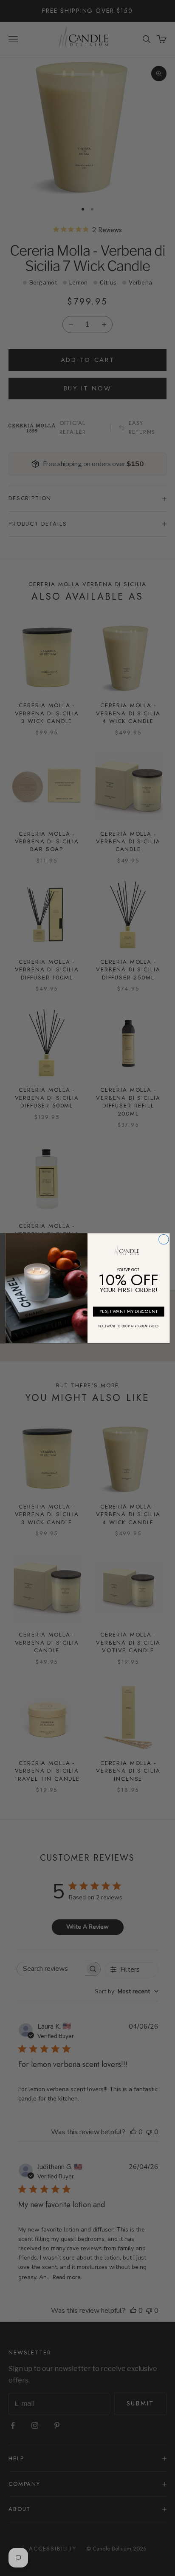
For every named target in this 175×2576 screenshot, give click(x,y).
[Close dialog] (164, 1239)
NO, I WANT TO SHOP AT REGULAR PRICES (128, 1326)
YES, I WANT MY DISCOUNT (128, 1311)
